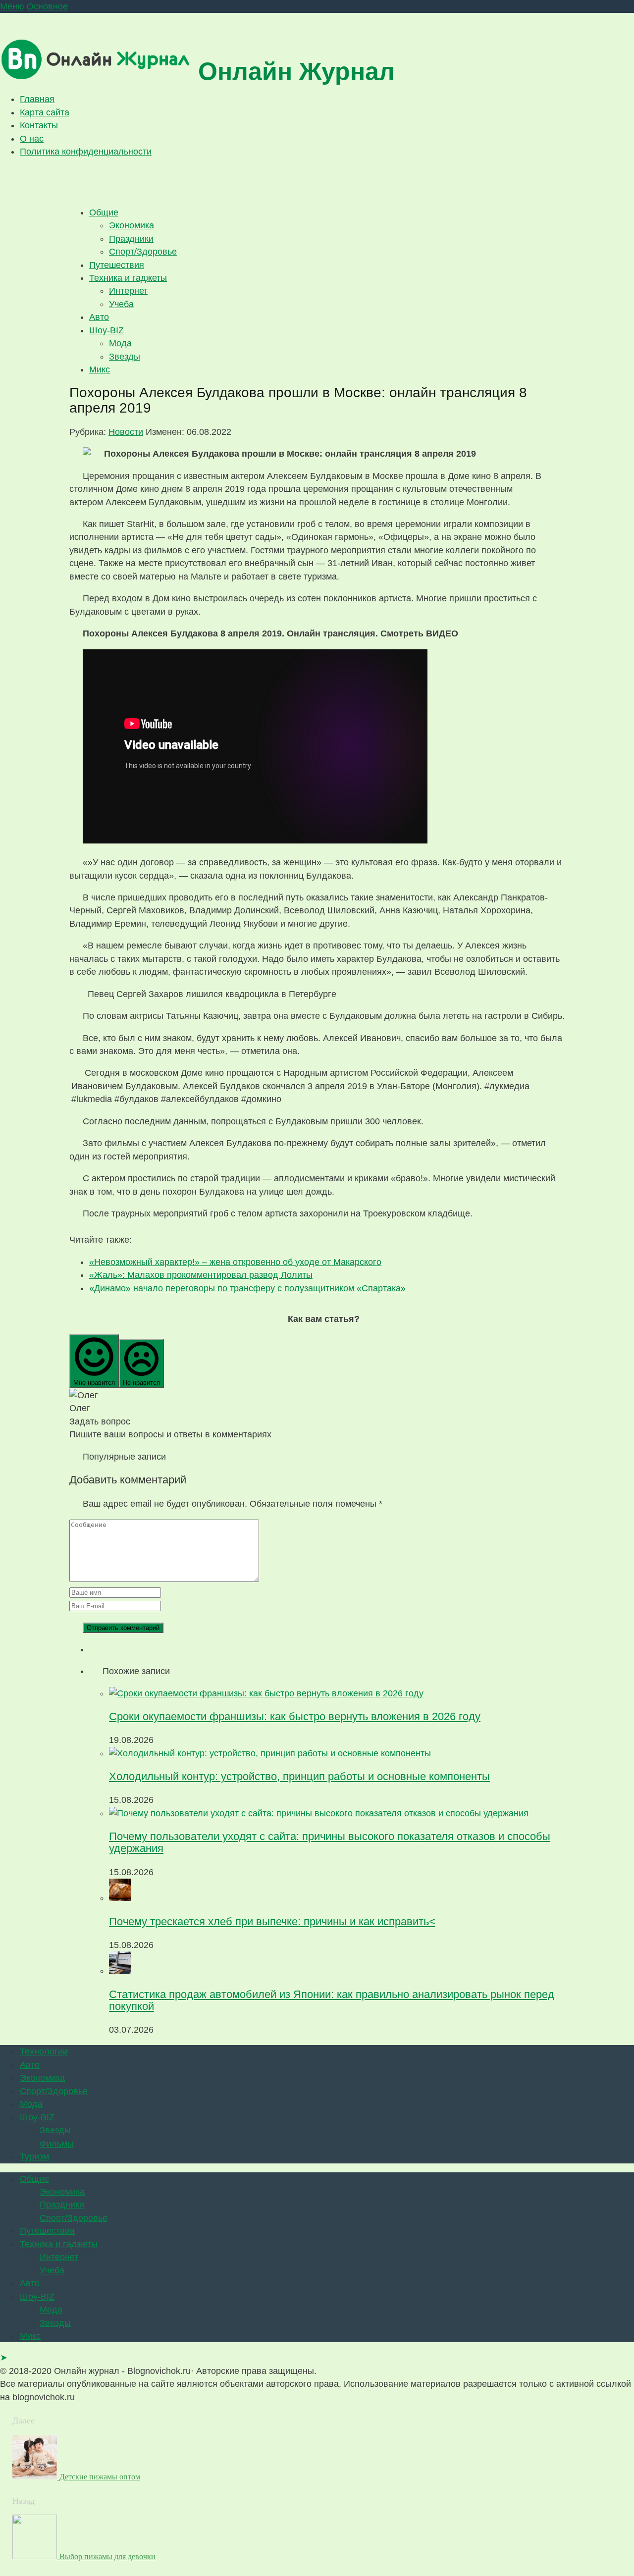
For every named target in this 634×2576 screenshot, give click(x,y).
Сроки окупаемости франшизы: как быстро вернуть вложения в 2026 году (295, 1716)
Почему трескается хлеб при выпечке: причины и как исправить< (272, 1921)
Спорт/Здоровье (143, 252)
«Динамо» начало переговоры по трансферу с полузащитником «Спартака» (247, 1288)
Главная (37, 99)
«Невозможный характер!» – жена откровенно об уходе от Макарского (235, 1262)
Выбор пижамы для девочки (107, 2556)
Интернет (128, 291)
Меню (12, 6)
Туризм (34, 2156)
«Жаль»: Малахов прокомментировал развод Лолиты (201, 1275)
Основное (47, 6)
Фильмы (57, 2144)
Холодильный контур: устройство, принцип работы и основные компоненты (299, 1776)
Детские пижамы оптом (100, 2477)
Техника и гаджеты (128, 278)
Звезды (125, 357)
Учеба (121, 304)
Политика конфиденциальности (86, 152)
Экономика (132, 225)
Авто (99, 317)
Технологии (44, 2051)
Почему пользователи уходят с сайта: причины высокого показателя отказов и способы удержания (330, 1842)
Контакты (39, 125)
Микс (100, 369)
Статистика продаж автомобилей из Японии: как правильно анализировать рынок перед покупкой (332, 2000)
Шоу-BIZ (106, 330)
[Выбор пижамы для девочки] (36, 2556)
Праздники (131, 239)
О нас (32, 139)
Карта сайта (45, 112)
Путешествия (117, 265)
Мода (120, 343)
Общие (104, 212)
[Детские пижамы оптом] (36, 2476)
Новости (126, 432)
